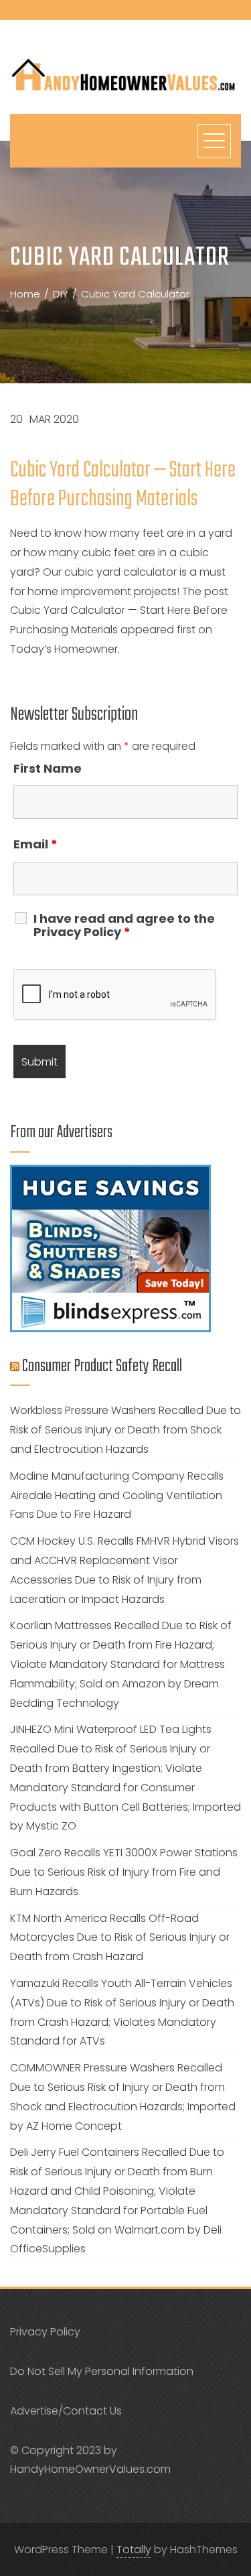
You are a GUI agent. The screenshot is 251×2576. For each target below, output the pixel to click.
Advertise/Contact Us (66, 2411)
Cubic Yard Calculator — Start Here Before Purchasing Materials (123, 485)
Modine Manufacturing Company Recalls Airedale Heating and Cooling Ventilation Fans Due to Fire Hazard (117, 1495)
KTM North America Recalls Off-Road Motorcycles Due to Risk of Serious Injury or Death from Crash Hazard (120, 1938)
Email (35, 844)
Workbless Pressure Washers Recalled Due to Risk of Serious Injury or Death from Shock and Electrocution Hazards (125, 1430)
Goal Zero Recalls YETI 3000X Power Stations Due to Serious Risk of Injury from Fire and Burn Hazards (124, 1872)
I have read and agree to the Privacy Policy (124, 925)
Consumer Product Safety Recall (102, 1366)
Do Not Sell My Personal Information (102, 2371)
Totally (134, 2550)
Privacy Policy (45, 2332)
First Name (48, 768)
